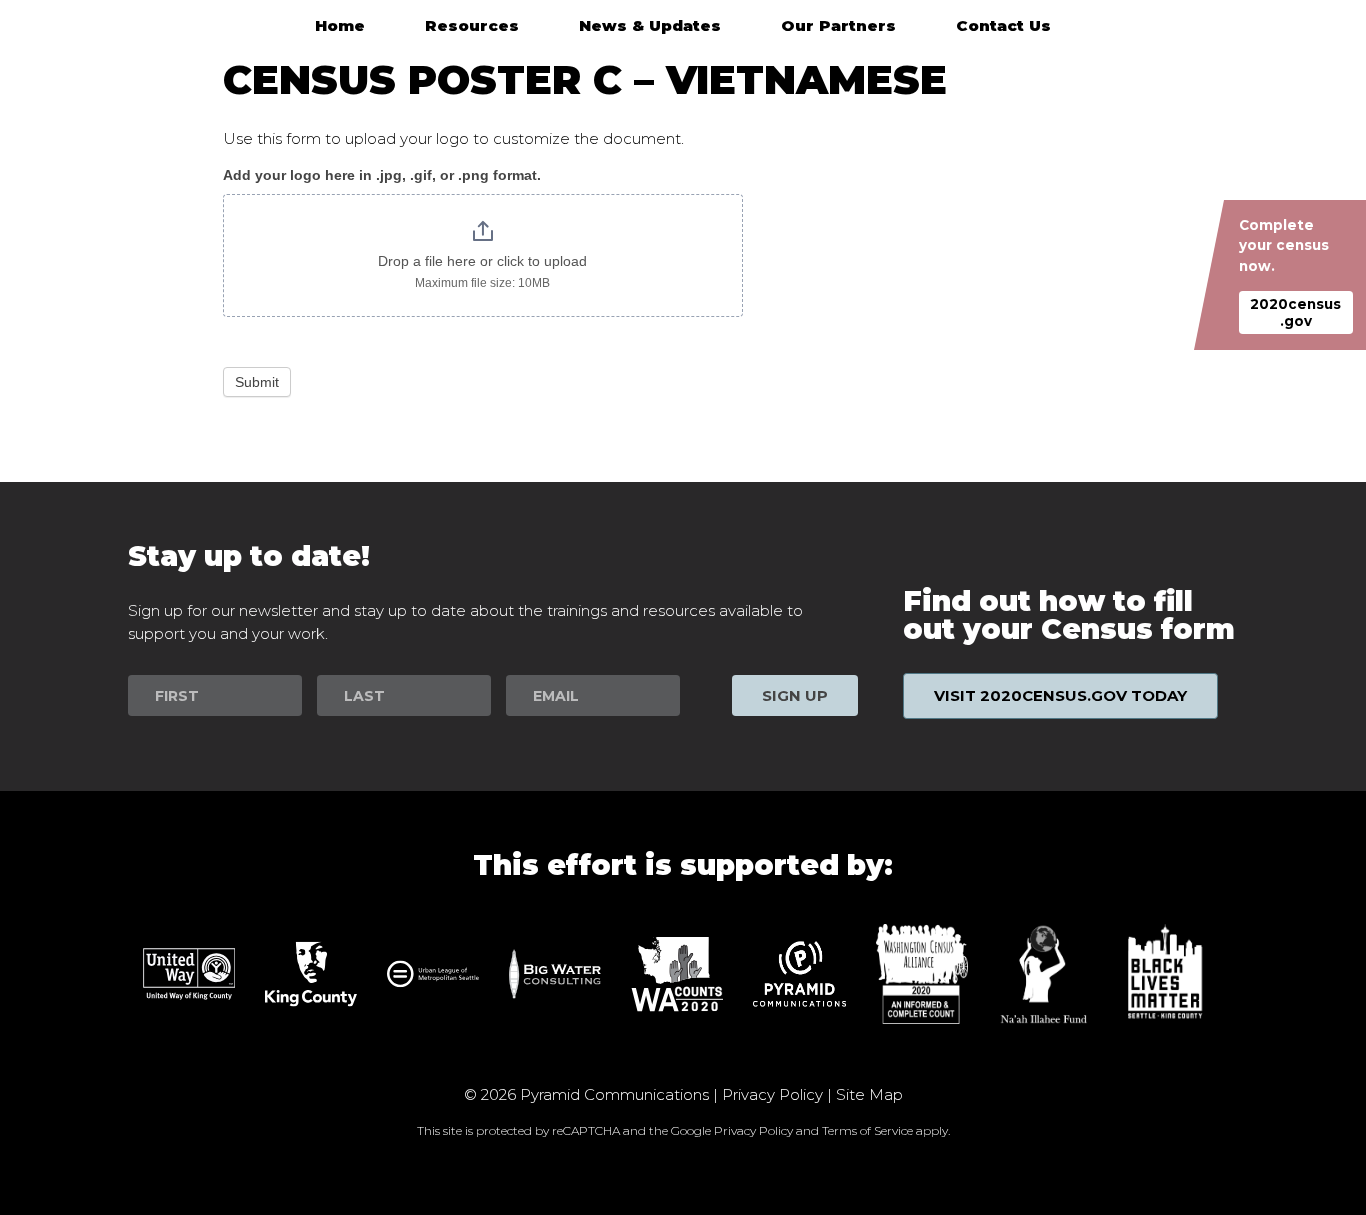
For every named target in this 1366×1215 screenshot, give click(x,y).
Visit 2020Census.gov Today (1060, 695)
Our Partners (838, 25)
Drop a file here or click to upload (482, 261)
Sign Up (795, 695)
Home (340, 25)
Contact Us (1003, 25)
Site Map (869, 1094)
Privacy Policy (772, 1094)
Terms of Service (867, 1130)
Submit (257, 382)
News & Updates (650, 25)
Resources (472, 25)
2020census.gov (1295, 312)
